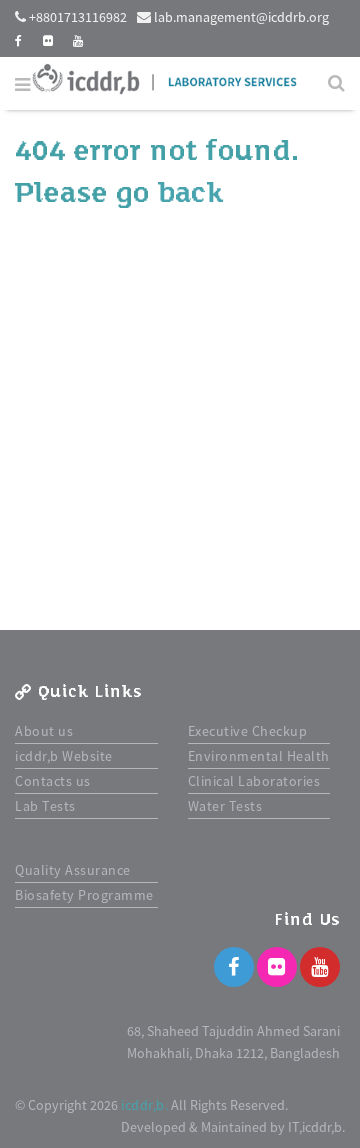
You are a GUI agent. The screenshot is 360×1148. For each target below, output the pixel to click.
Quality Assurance (73, 870)
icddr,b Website (64, 756)
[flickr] (48, 40)
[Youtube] (320, 967)
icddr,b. (144, 1105)
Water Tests (225, 806)
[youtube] (78, 40)
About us (44, 731)
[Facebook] (234, 967)
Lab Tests (45, 806)
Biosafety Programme (84, 895)
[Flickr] (277, 967)
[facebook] (19, 40)
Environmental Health (259, 756)
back (190, 193)
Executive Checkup (248, 731)
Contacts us (53, 781)
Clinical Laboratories (254, 781)
